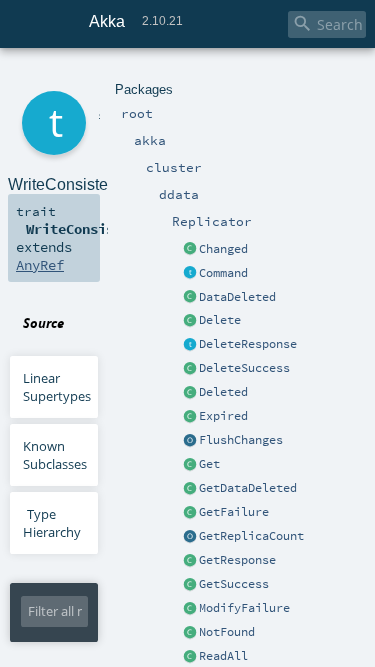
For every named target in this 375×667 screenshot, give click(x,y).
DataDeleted (237, 297)
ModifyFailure (244, 608)
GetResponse (237, 560)
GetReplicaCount (251, 536)
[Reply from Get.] (190, 585)
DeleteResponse (248, 344)
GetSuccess (234, 584)
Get (209, 464)
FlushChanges (241, 440)
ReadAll (223, 656)
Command (223, 273)
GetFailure (234, 512)
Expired (223, 416)
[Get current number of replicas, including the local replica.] (190, 537)
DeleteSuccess (244, 368)
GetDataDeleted (248, 488)
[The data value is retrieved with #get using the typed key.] (190, 250)
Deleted (223, 392)
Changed (223, 249)
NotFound (227, 632)
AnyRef (40, 265)
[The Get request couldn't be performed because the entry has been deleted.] (190, 489)
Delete (220, 320)
